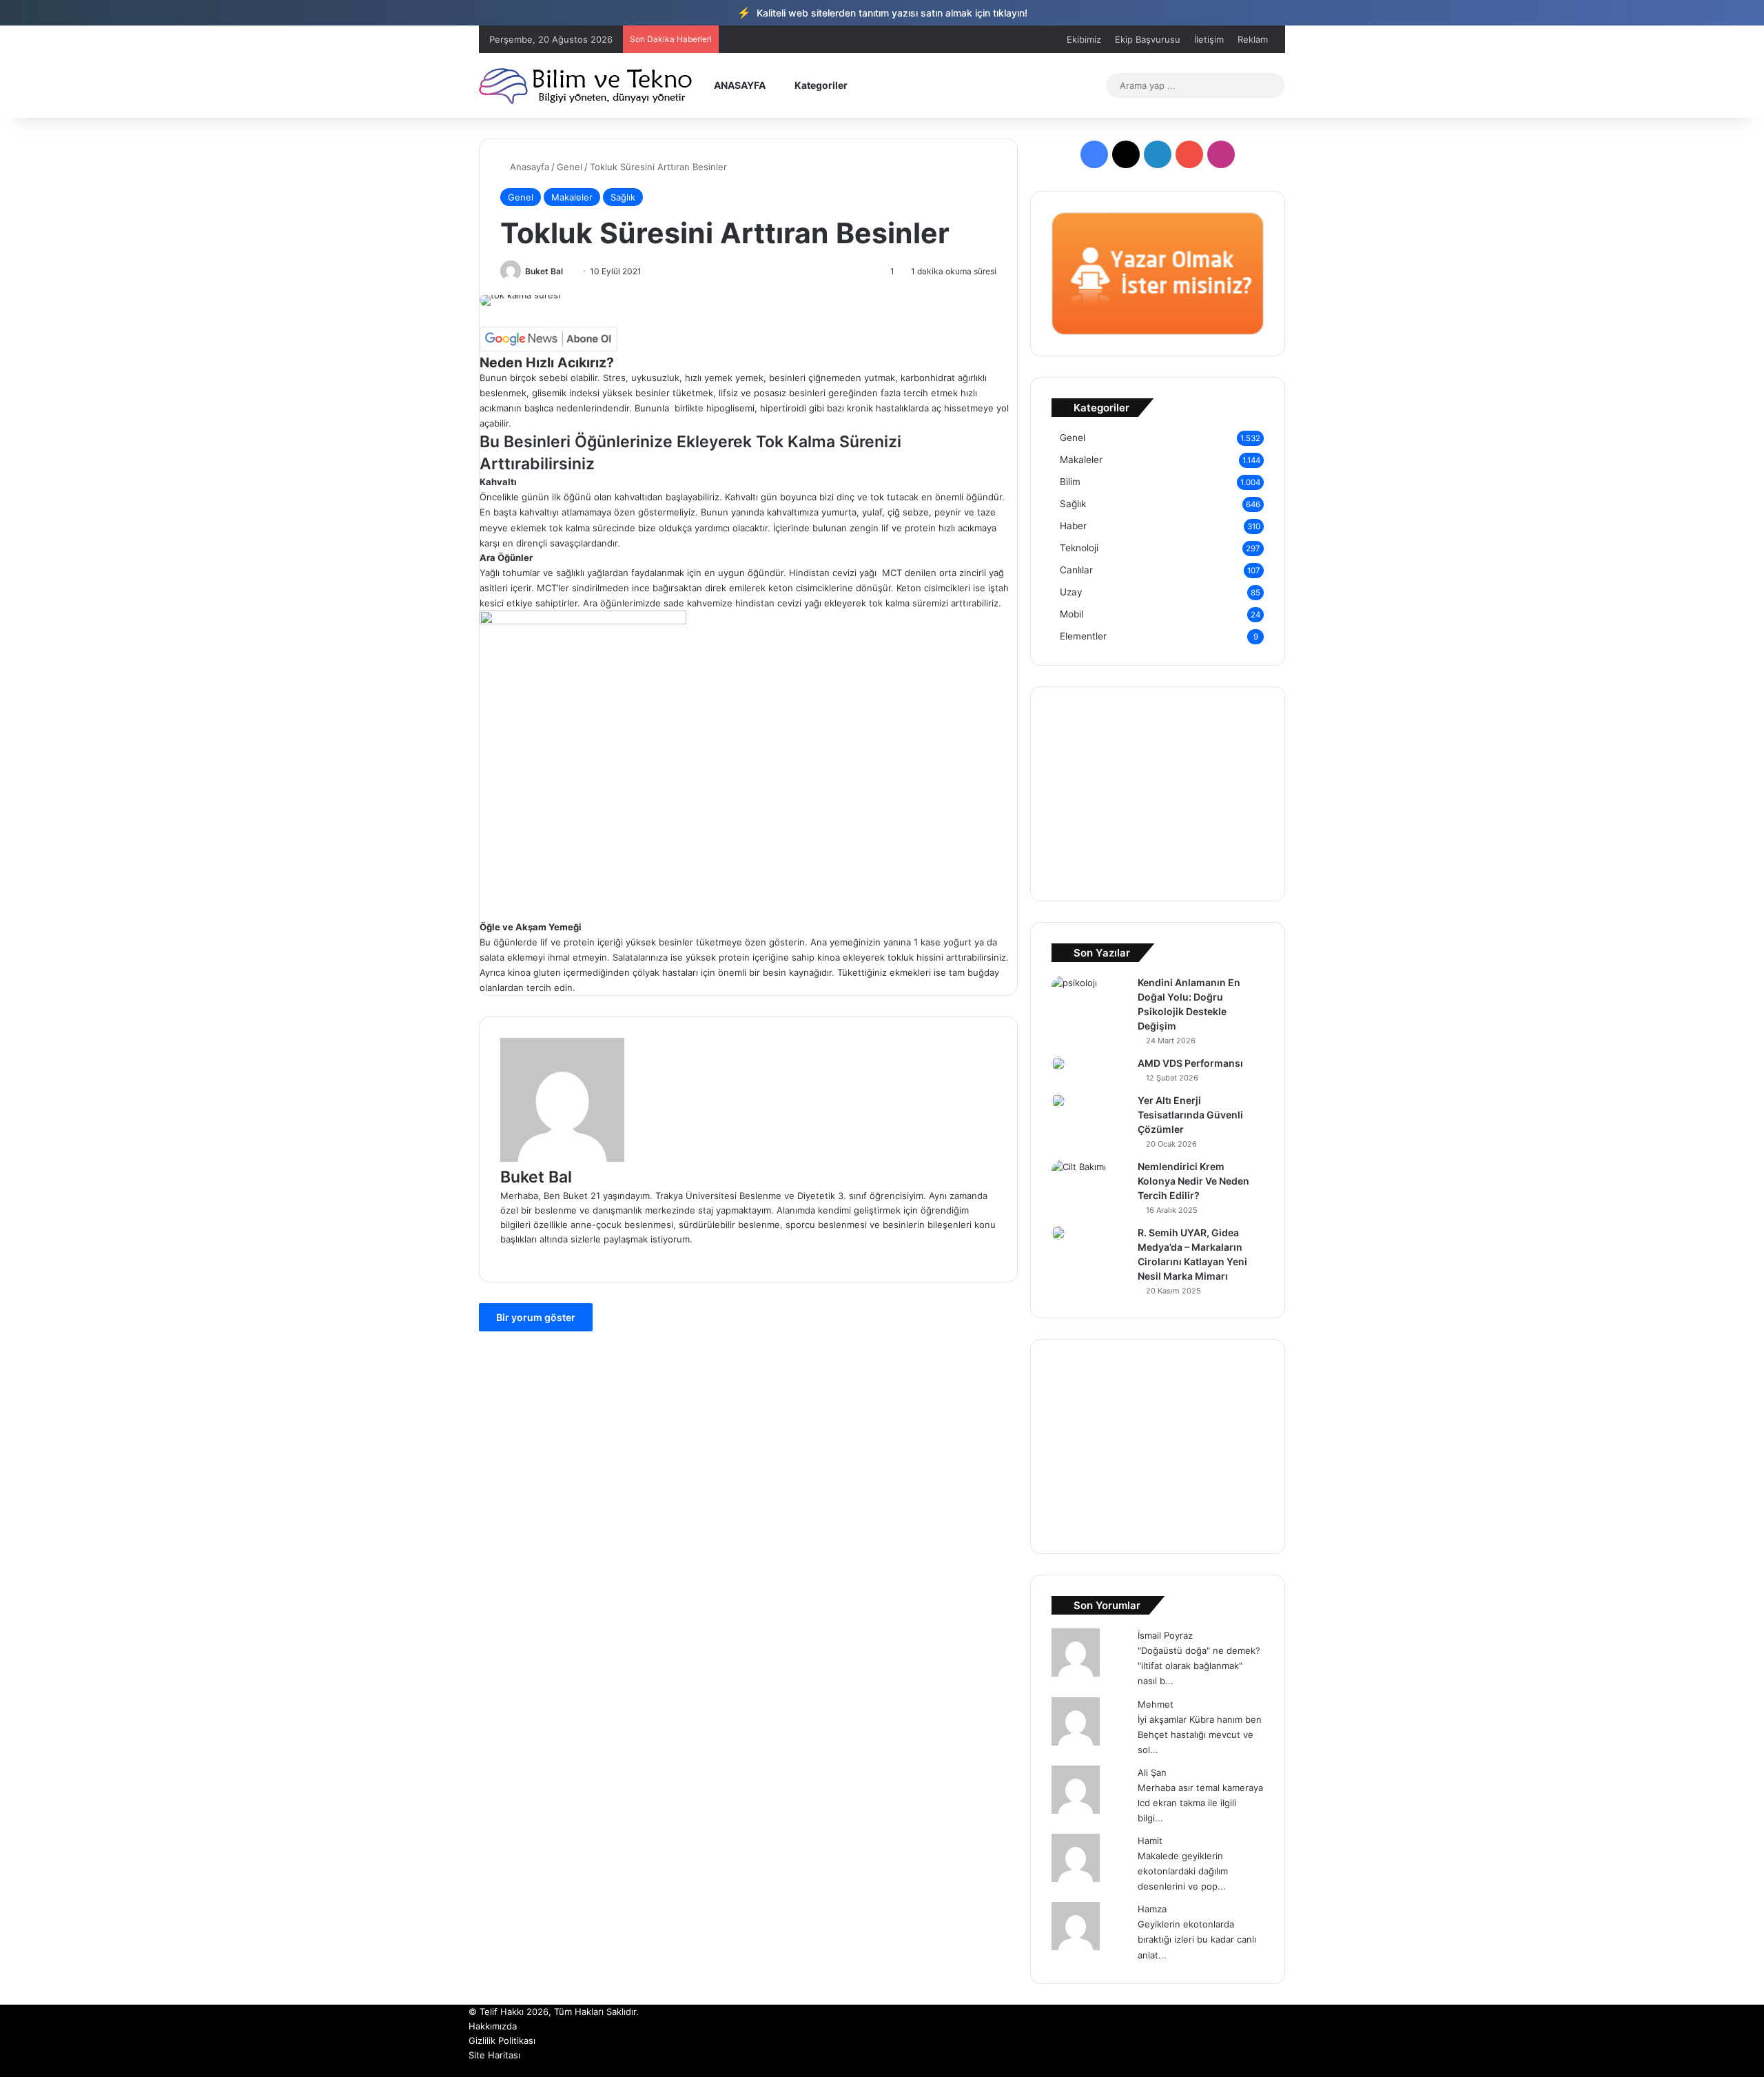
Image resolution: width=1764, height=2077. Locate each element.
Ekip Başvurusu (1148, 39)
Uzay (1071, 592)
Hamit (1150, 1841)
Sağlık (623, 197)
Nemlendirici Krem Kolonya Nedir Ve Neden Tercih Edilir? (1193, 1181)
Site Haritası (494, 2055)
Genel (570, 167)
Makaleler (572, 197)
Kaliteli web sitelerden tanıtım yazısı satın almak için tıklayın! (882, 12)
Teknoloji (1079, 548)
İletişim (1209, 39)
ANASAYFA (739, 85)
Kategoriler (820, 85)
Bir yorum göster (536, 1317)
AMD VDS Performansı (1190, 1063)
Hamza (1152, 1909)
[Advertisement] (748, 823)
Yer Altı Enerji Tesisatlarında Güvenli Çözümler (1190, 1115)
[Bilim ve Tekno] (587, 85)
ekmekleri (910, 972)
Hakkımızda (493, 2026)
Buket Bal (544, 271)
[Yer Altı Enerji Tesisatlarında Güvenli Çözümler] (1058, 1101)
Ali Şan (1152, 1772)
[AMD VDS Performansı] (1058, 1063)
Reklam (1253, 39)
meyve (494, 528)
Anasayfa (528, 167)
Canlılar (1076, 570)
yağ (996, 573)
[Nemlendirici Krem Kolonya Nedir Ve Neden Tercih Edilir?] (1079, 1178)
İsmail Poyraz (1165, 1635)
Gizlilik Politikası (502, 2040)
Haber (1073, 526)
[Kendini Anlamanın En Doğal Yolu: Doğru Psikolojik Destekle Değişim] (1074, 991)
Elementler (1083, 636)
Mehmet (1156, 1704)
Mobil (1071, 614)
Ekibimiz (1084, 39)
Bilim (1070, 482)
